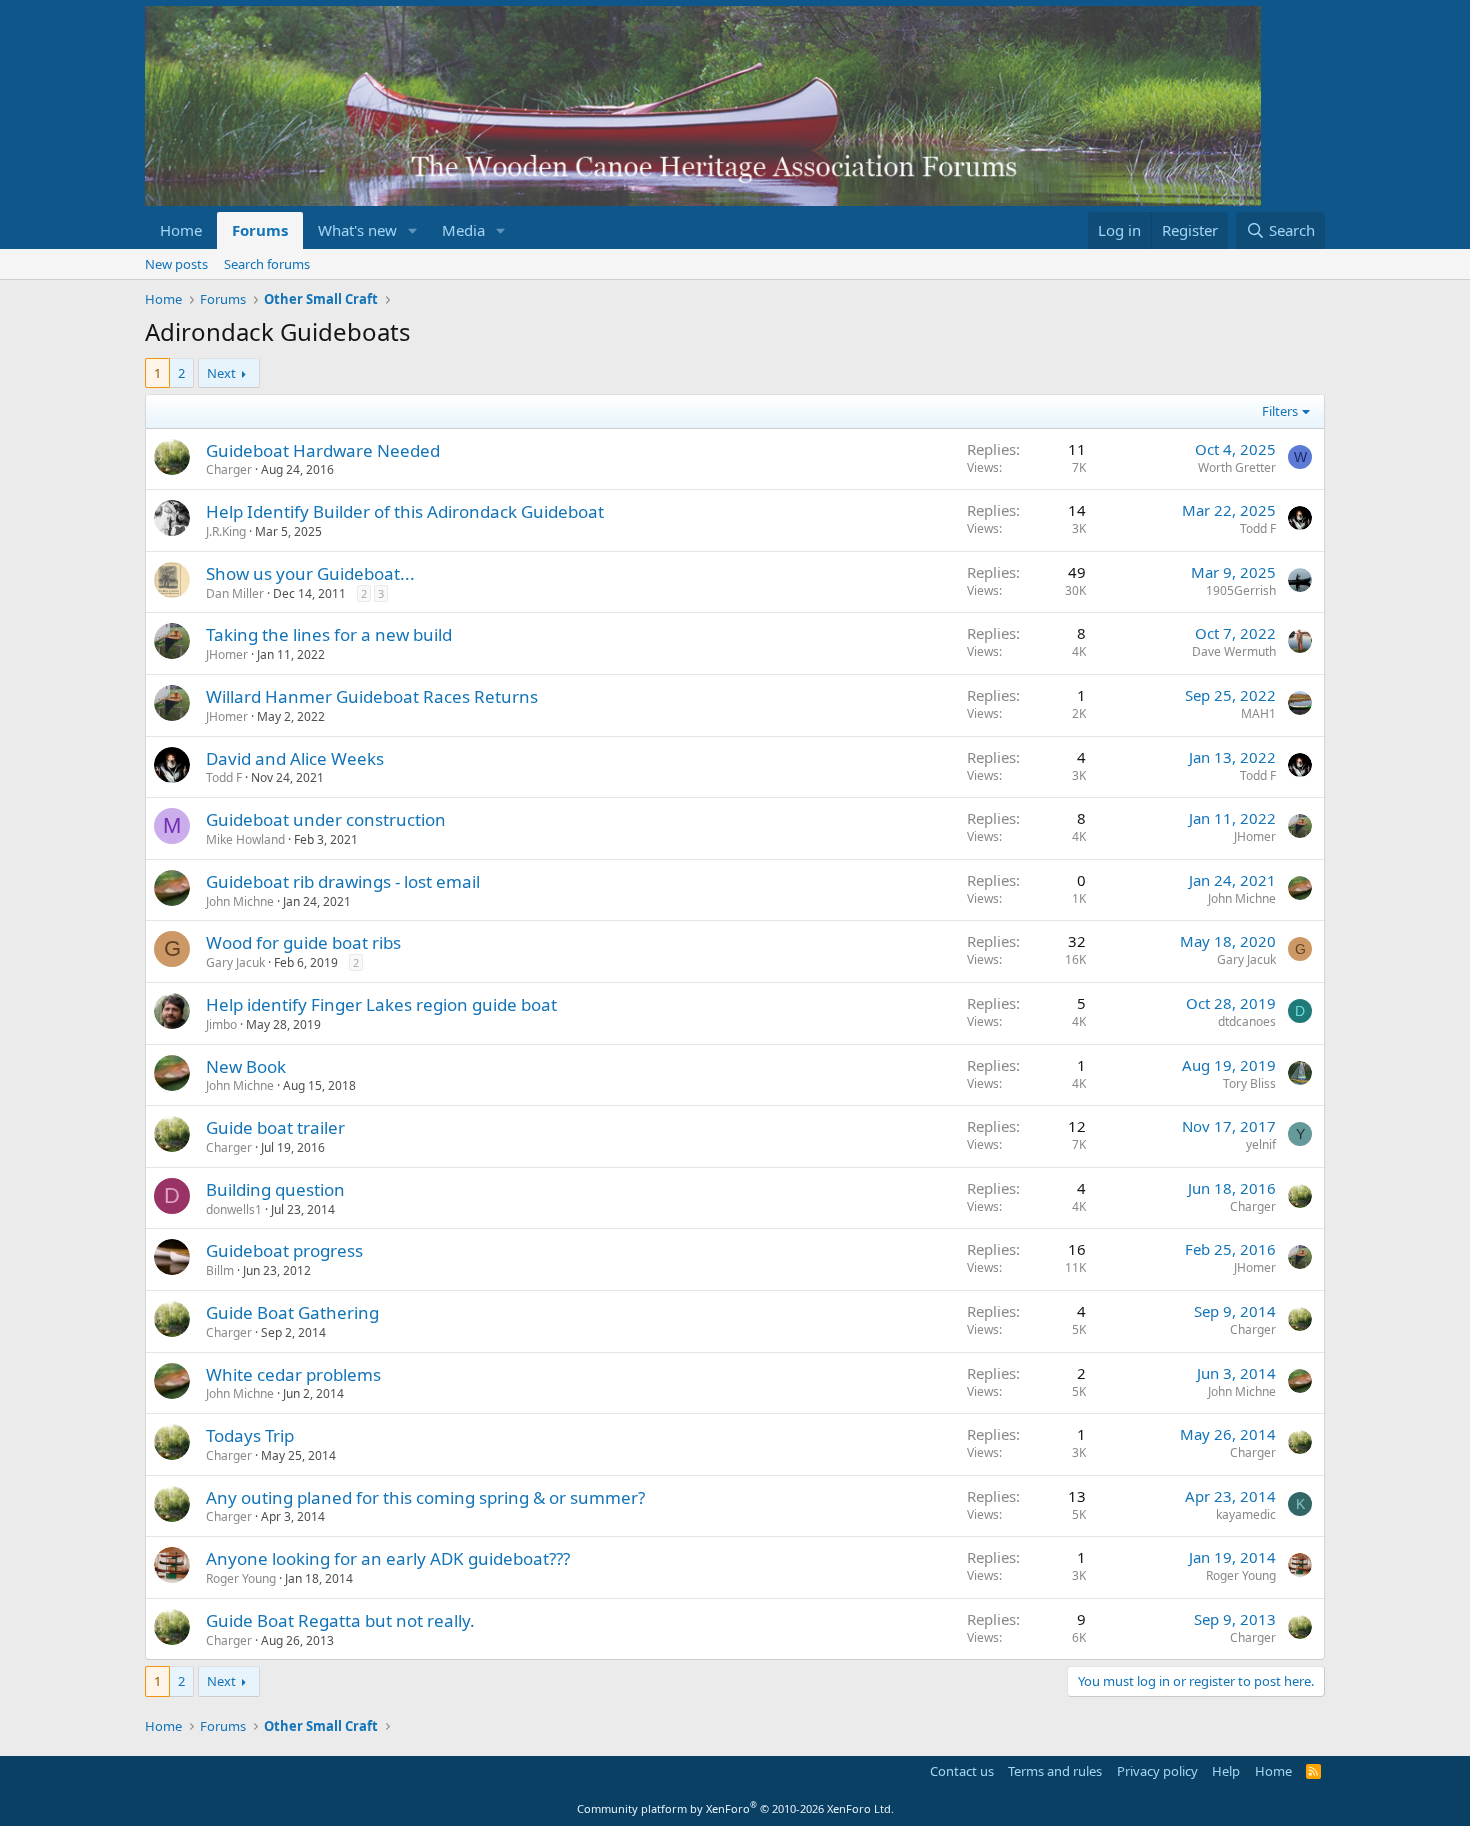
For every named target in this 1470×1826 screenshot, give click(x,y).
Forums (260, 230)
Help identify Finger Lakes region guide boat (381, 1004)
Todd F (1258, 528)
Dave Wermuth (1234, 651)
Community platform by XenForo (735, 1808)
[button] (413, 230)
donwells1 (234, 1209)
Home (181, 230)
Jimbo (221, 1024)
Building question (275, 1189)
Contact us (962, 1771)
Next (221, 373)
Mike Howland (245, 839)
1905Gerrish (1241, 590)
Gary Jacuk (235, 962)
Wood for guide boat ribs (303, 942)
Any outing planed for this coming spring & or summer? (425, 1497)
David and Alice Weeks (295, 758)
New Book (246, 1066)
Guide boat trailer (275, 1127)
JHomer (227, 654)
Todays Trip (250, 1435)
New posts (176, 264)
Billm (220, 1270)
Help (1226, 1771)
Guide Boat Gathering (292, 1312)
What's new (357, 230)
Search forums (267, 264)
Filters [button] (1280, 411)
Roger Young (241, 1578)
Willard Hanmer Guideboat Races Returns (372, 696)
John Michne (240, 901)
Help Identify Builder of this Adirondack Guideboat (405, 511)
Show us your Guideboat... (310, 573)
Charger (229, 469)
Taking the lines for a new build (329, 634)
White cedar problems (293, 1374)
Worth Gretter (1237, 467)
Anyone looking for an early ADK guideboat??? (388, 1558)
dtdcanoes (1247, 1021)
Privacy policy (1157, 1771)
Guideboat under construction (326, 819)
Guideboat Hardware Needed (323, 450)
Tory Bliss (1249, 1083)
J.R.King (226, 531)
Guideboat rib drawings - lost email (343, 881)
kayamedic (1246, 1514)
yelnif (1261, 1144)
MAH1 (1258, 713)
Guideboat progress (284, 1250)
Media (463, 230)
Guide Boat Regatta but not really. (340, 1620)
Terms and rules (1055, 1771)
